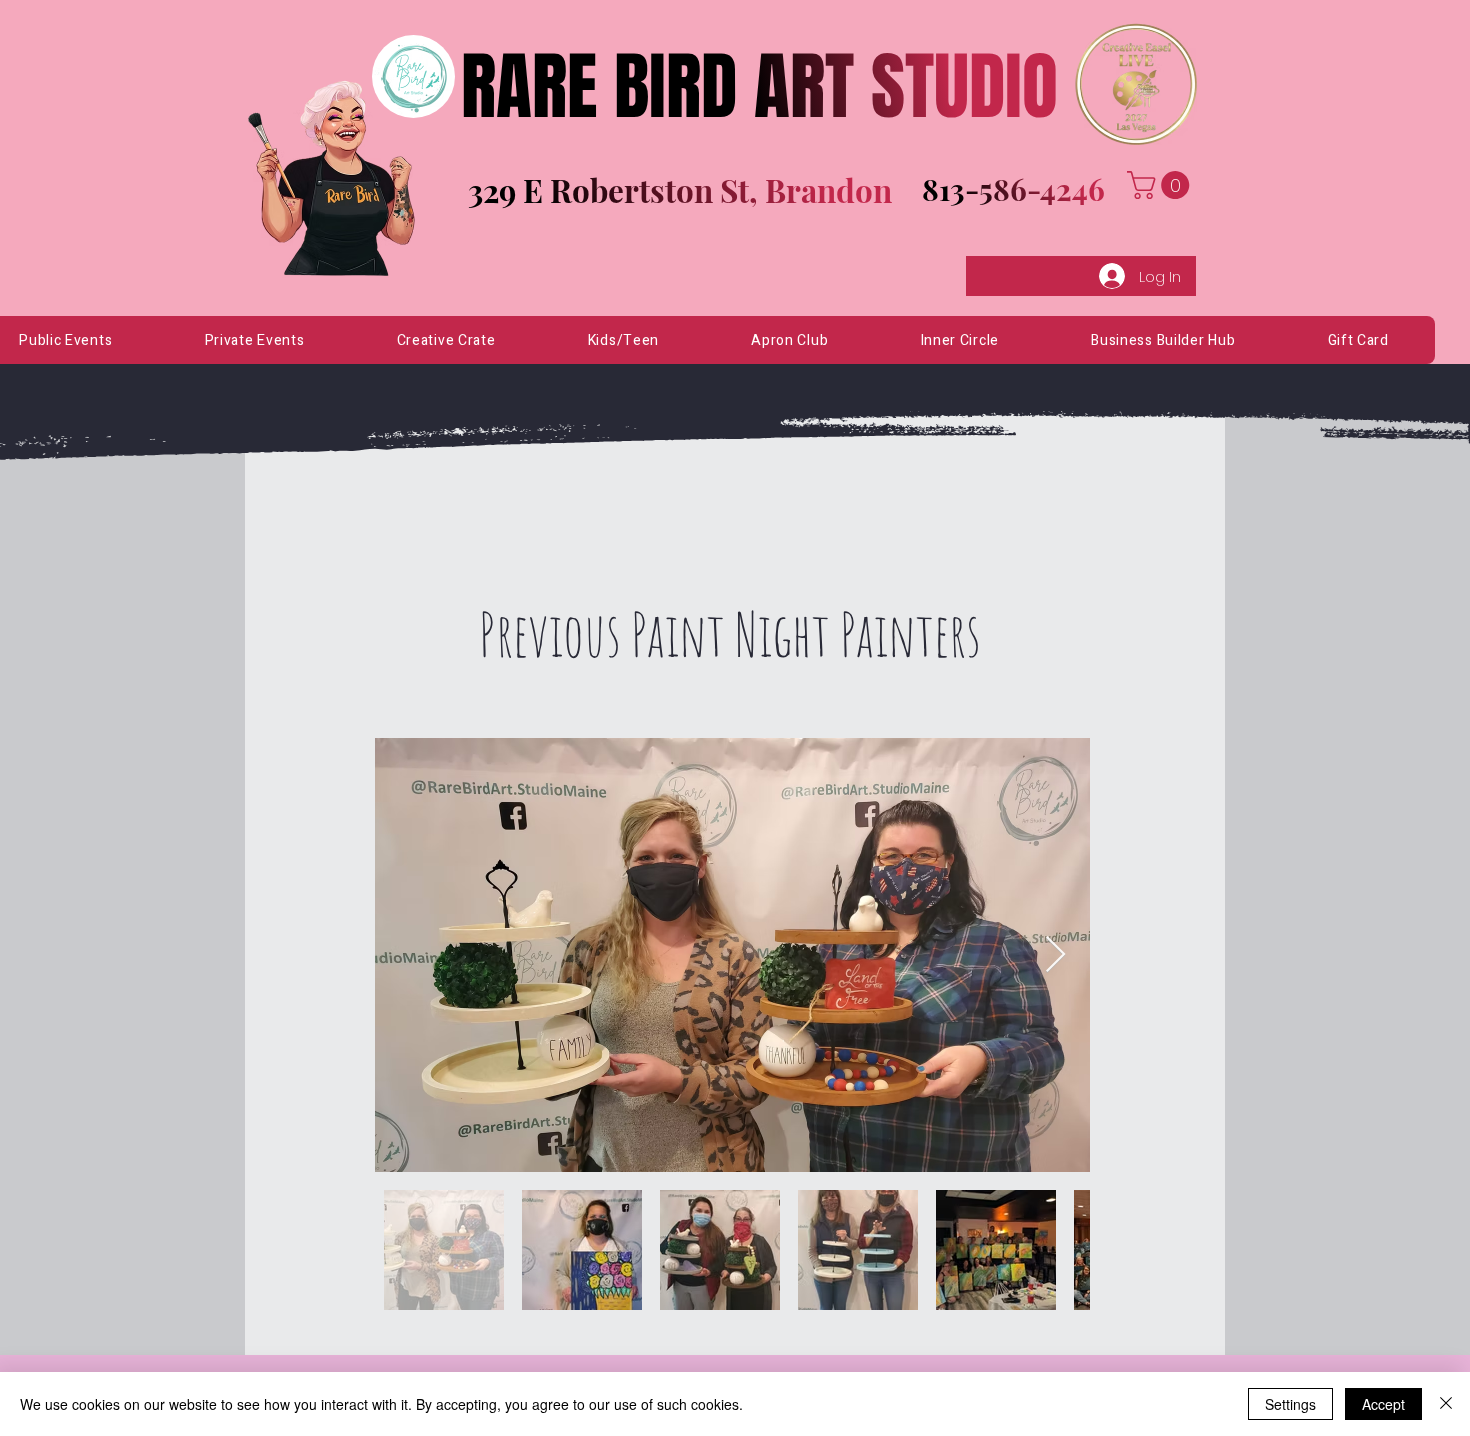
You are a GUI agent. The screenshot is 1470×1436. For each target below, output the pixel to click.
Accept (1383, 1404)
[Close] (1446, 1404)
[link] (1161, 185)
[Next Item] (1055, 955)
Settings (1290, 1404)
